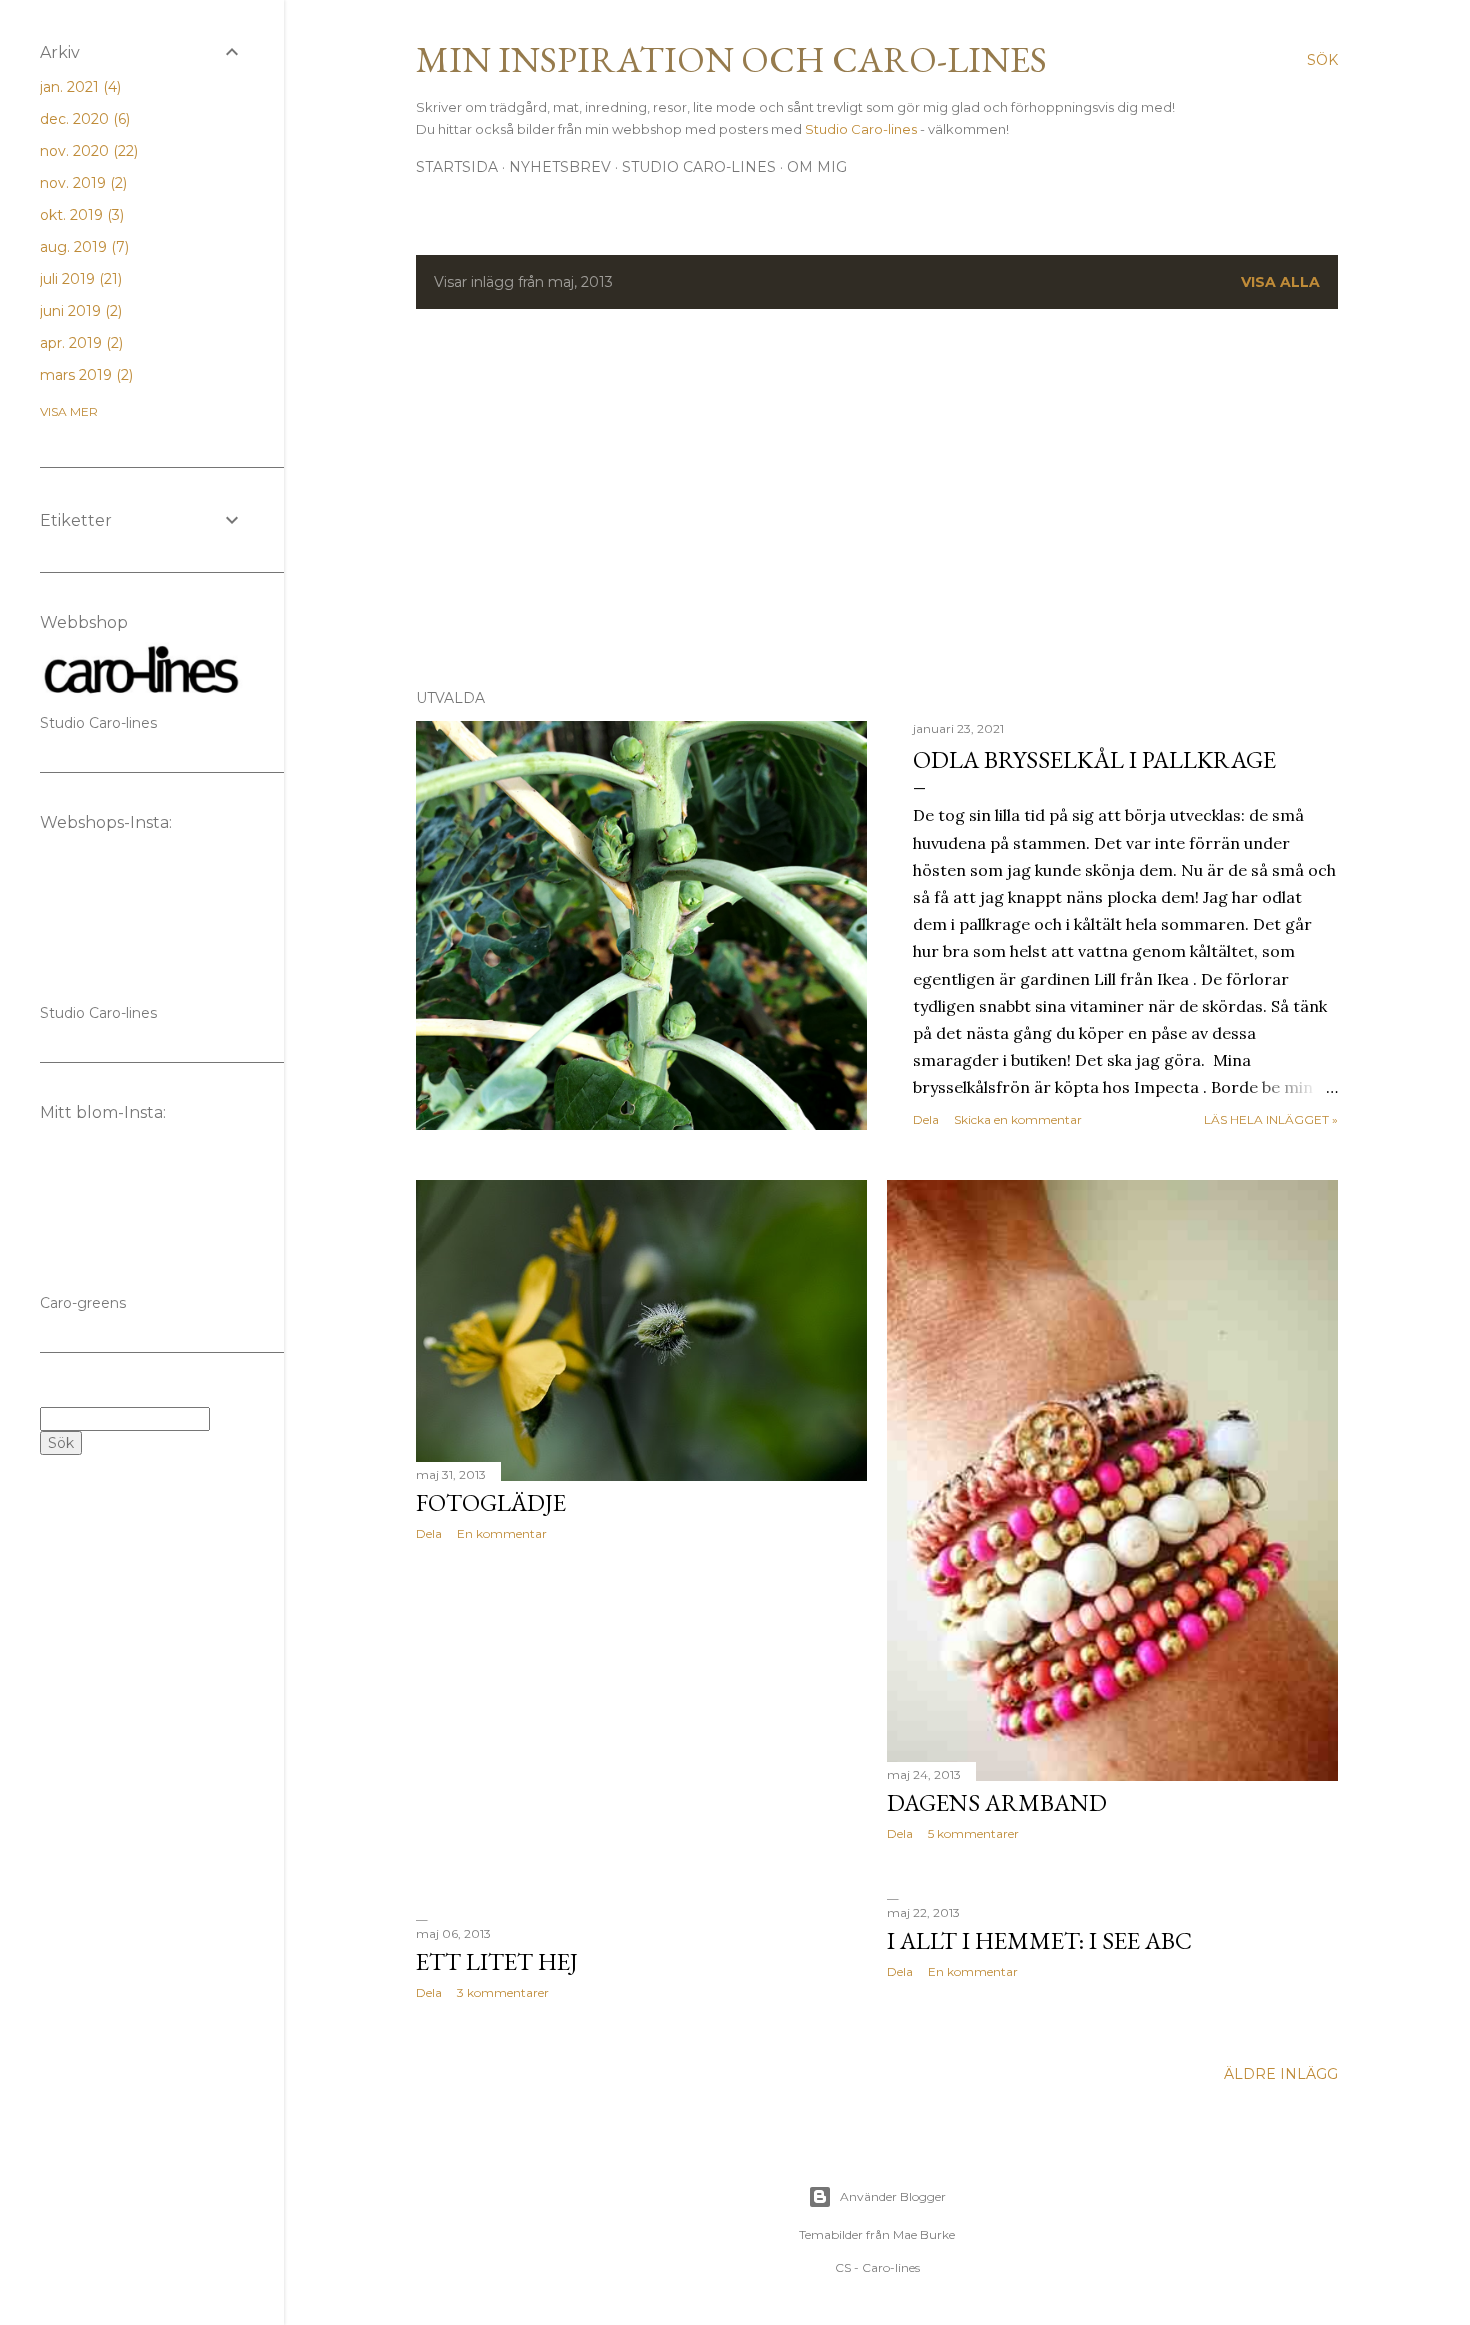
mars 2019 (84, 375)
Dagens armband (997, 1802)
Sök (61, 1443)
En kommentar (502, 1533)
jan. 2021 (78, 87)
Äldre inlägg (1281, 2074)
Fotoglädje (491, 1502)
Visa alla (1280, 282)
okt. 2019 (80, 215)
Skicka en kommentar (1018, 1119)
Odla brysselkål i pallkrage (1094, 759)
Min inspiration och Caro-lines (731, 59)
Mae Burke (924, 2234)
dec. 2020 (83, 119)
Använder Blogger (893, 2196)
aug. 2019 (82, 247)
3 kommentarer (503, 1992)
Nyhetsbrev (560, 167)
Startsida (457, 167)
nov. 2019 (81, 183)
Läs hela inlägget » (1271, 1119)
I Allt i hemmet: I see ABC (1039, 1940)
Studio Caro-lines (862, 129)
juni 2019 (79, 311)
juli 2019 (79, 279)
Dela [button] (926, 1119)
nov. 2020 (87, 151)
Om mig (817, 167)
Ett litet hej (497, 1961)
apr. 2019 (79, 343)
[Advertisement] (877, 499)
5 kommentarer (973, 1833)
